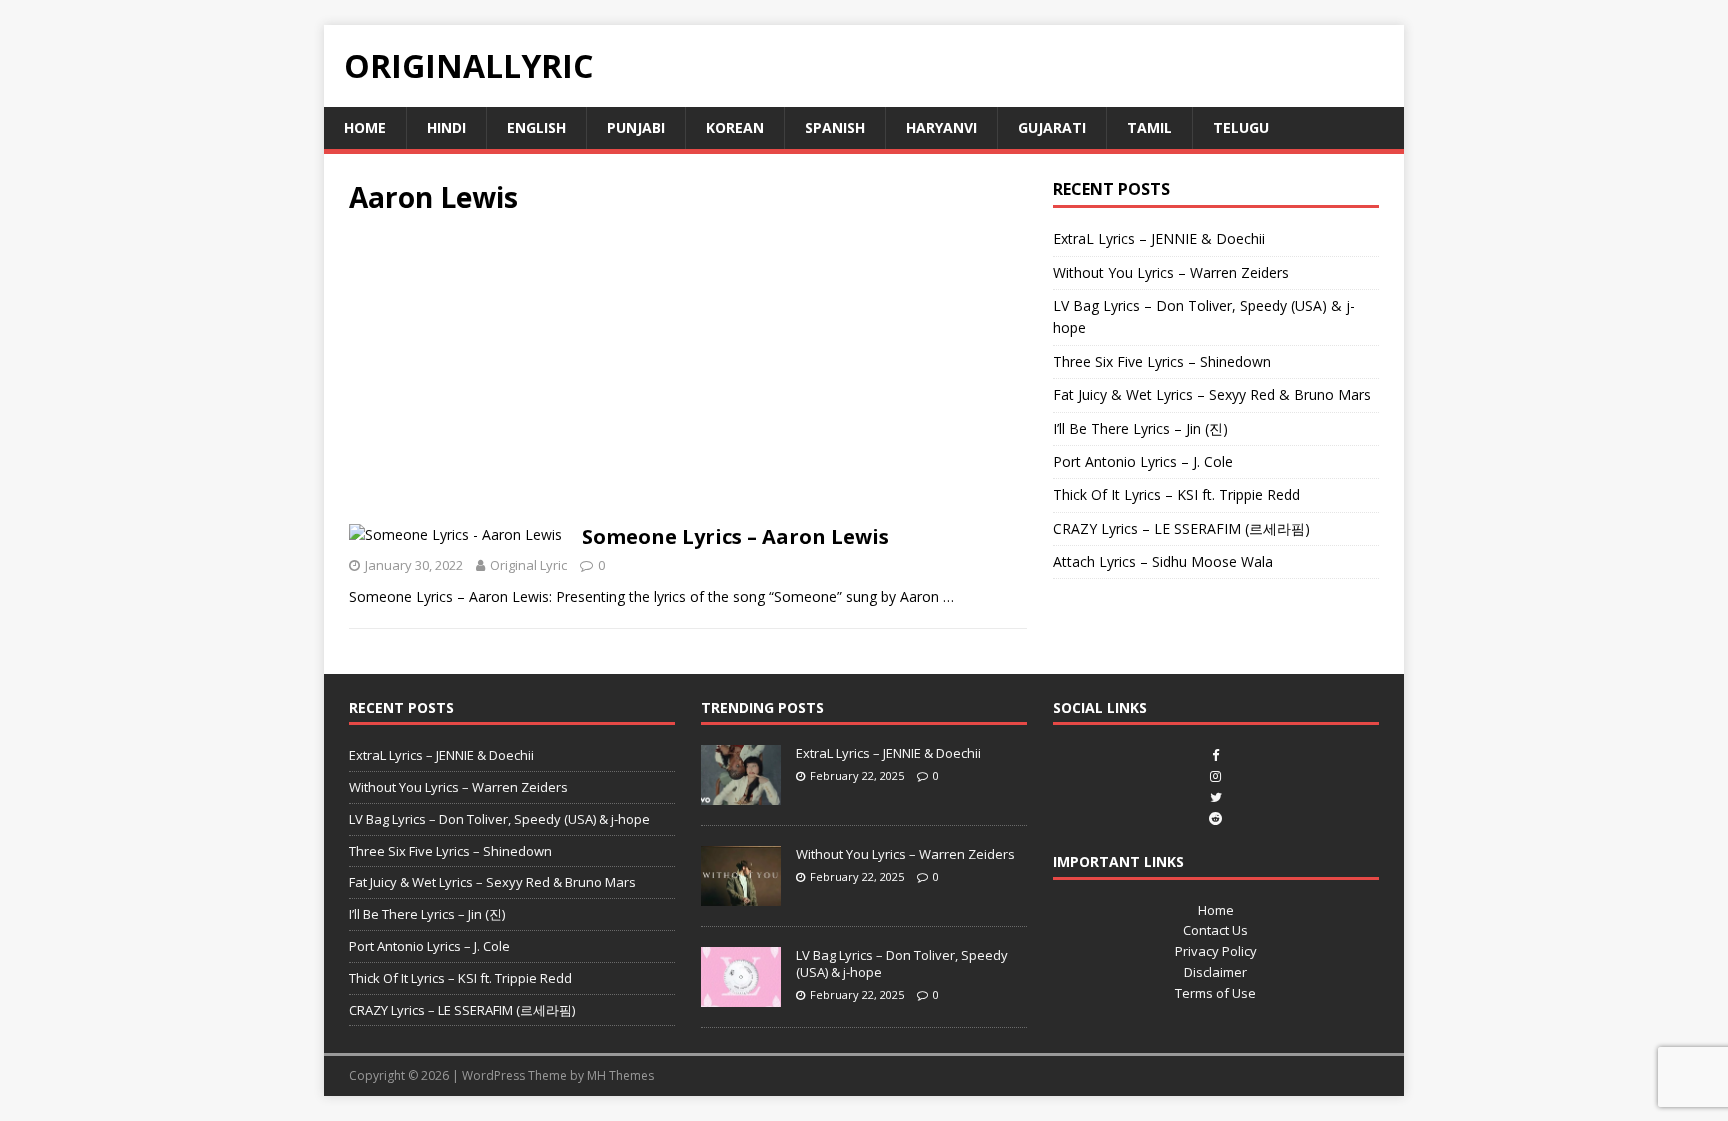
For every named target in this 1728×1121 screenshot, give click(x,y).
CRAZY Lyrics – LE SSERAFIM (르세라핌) (1181, 528)
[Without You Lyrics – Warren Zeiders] (741, 896)
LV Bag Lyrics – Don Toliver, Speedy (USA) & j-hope (499, 819)
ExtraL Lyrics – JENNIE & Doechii (1159, 238)
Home (365, 127)
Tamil (1149, 127)
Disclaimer (1215, 972)
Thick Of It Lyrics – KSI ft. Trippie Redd (1176, 494)
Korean (735, 127)
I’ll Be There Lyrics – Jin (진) (1140, 428)
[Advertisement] (688, 376)
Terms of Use (1215, 993)
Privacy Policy (1216, 951)
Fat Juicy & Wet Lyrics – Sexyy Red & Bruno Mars (1212, 394)
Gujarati (1052, 127)
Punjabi (636, 127)
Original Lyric (528, 565)
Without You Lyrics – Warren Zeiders (1171, 272)
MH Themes (620, 1075)
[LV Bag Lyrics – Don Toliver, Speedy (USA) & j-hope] (741, 997)
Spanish (835, 127)
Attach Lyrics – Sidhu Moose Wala (1163, 561)
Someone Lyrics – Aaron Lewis (735, 536)
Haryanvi (941, 127)
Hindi (446, 127)
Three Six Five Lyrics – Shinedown (1162, 361)
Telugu (1241, 127)
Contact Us (1215, 930)
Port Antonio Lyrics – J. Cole (1143, 461)
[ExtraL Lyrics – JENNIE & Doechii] (741, 794)
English (536, 127)
